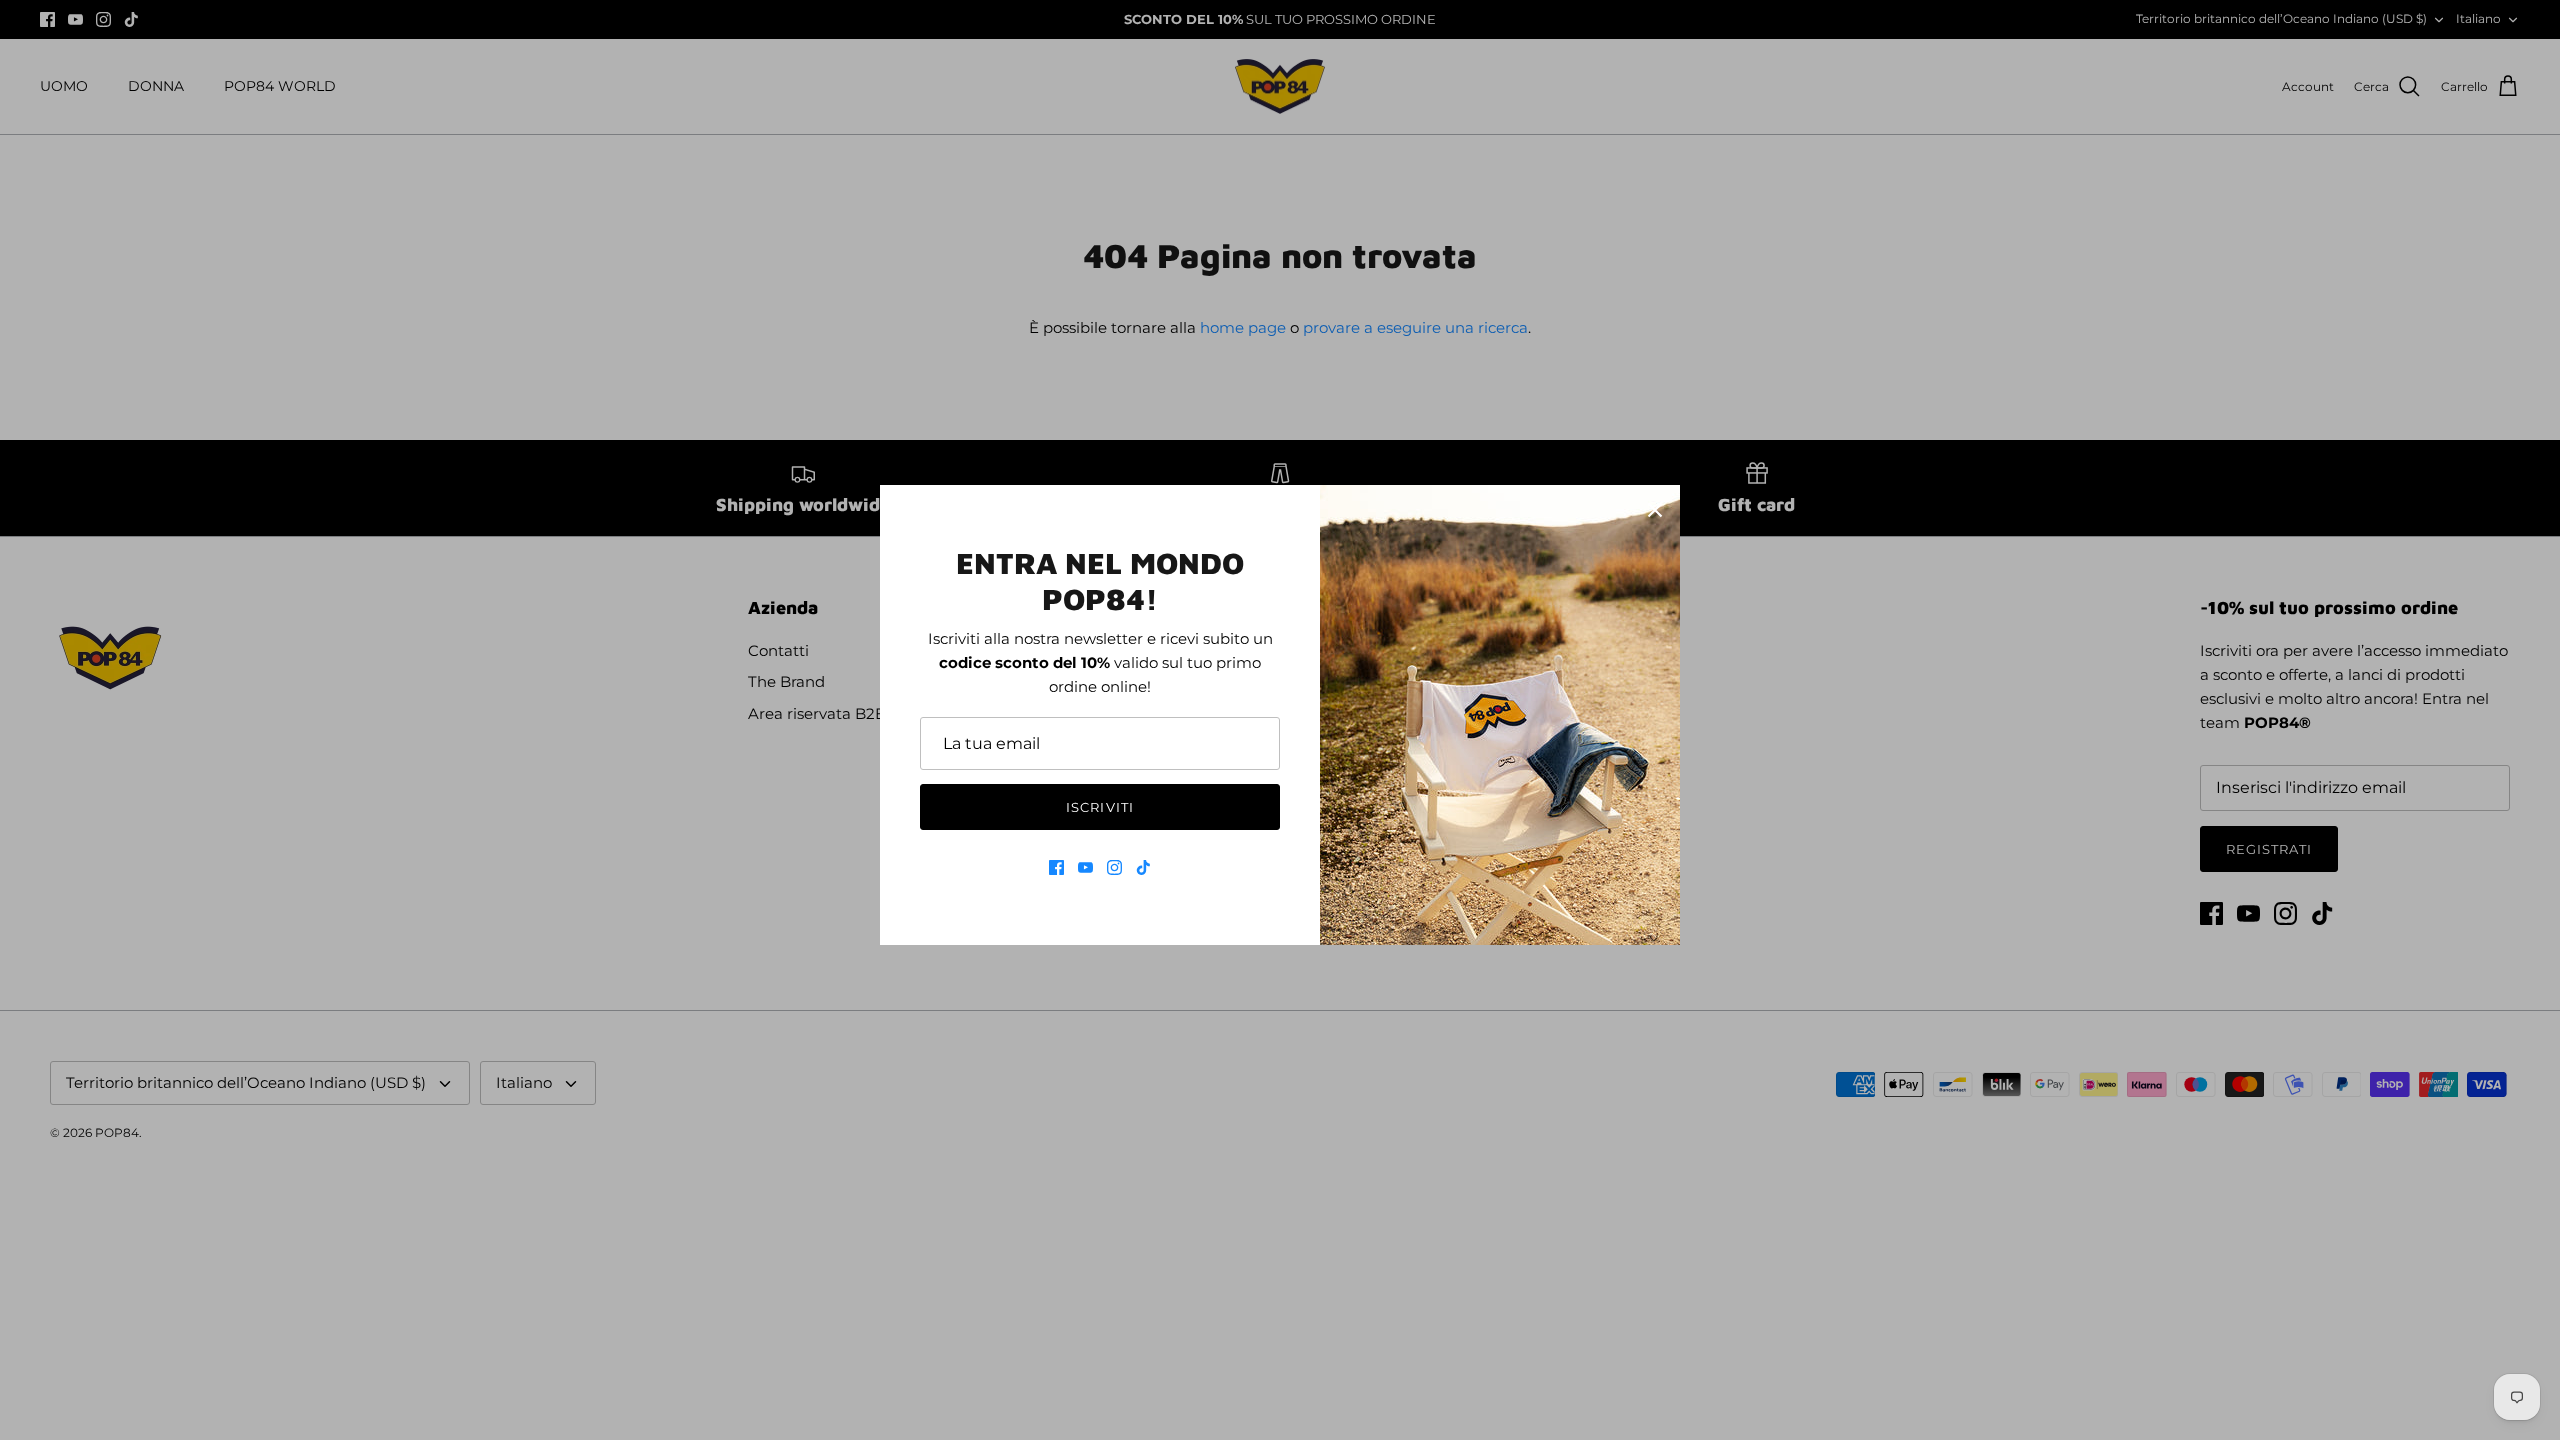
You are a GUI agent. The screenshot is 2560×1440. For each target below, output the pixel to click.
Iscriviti (1099, 807)
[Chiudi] (1655, 510)
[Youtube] (1085, 867)
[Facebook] (1056, 867)
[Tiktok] (1143, 867)
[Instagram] (1114, 867)
